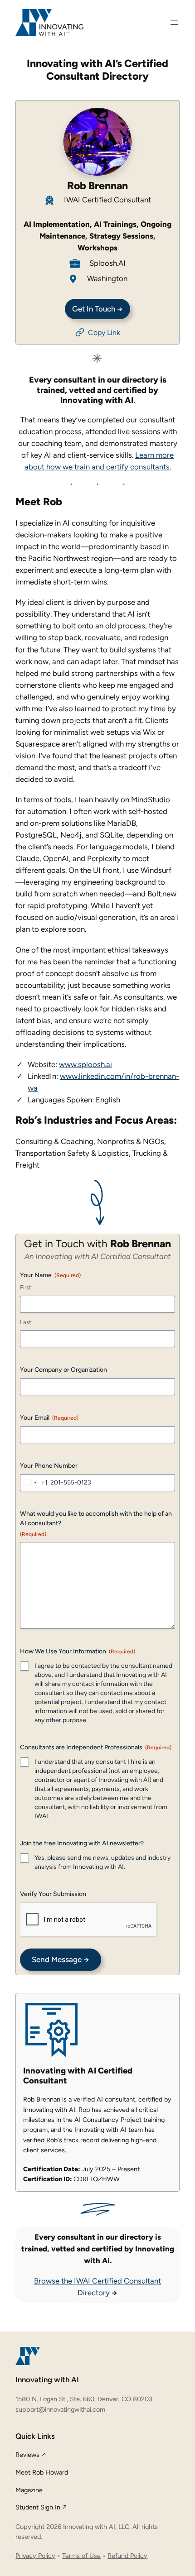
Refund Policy (127, 2556)
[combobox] (34, 1483)
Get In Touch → (97, 309)
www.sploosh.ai (85, 1064)
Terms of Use (81, 2556)
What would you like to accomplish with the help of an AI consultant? (96, 1523)
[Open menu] (174, 23)
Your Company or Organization (63, 1370)
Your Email (49, 1418)
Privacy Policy (35, 2556)
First (26, 1287)
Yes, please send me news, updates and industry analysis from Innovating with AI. (102, 1862)
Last (26, 1322)
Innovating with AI (47, 2380)
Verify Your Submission (53, 1894)
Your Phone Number (49, 1466)
